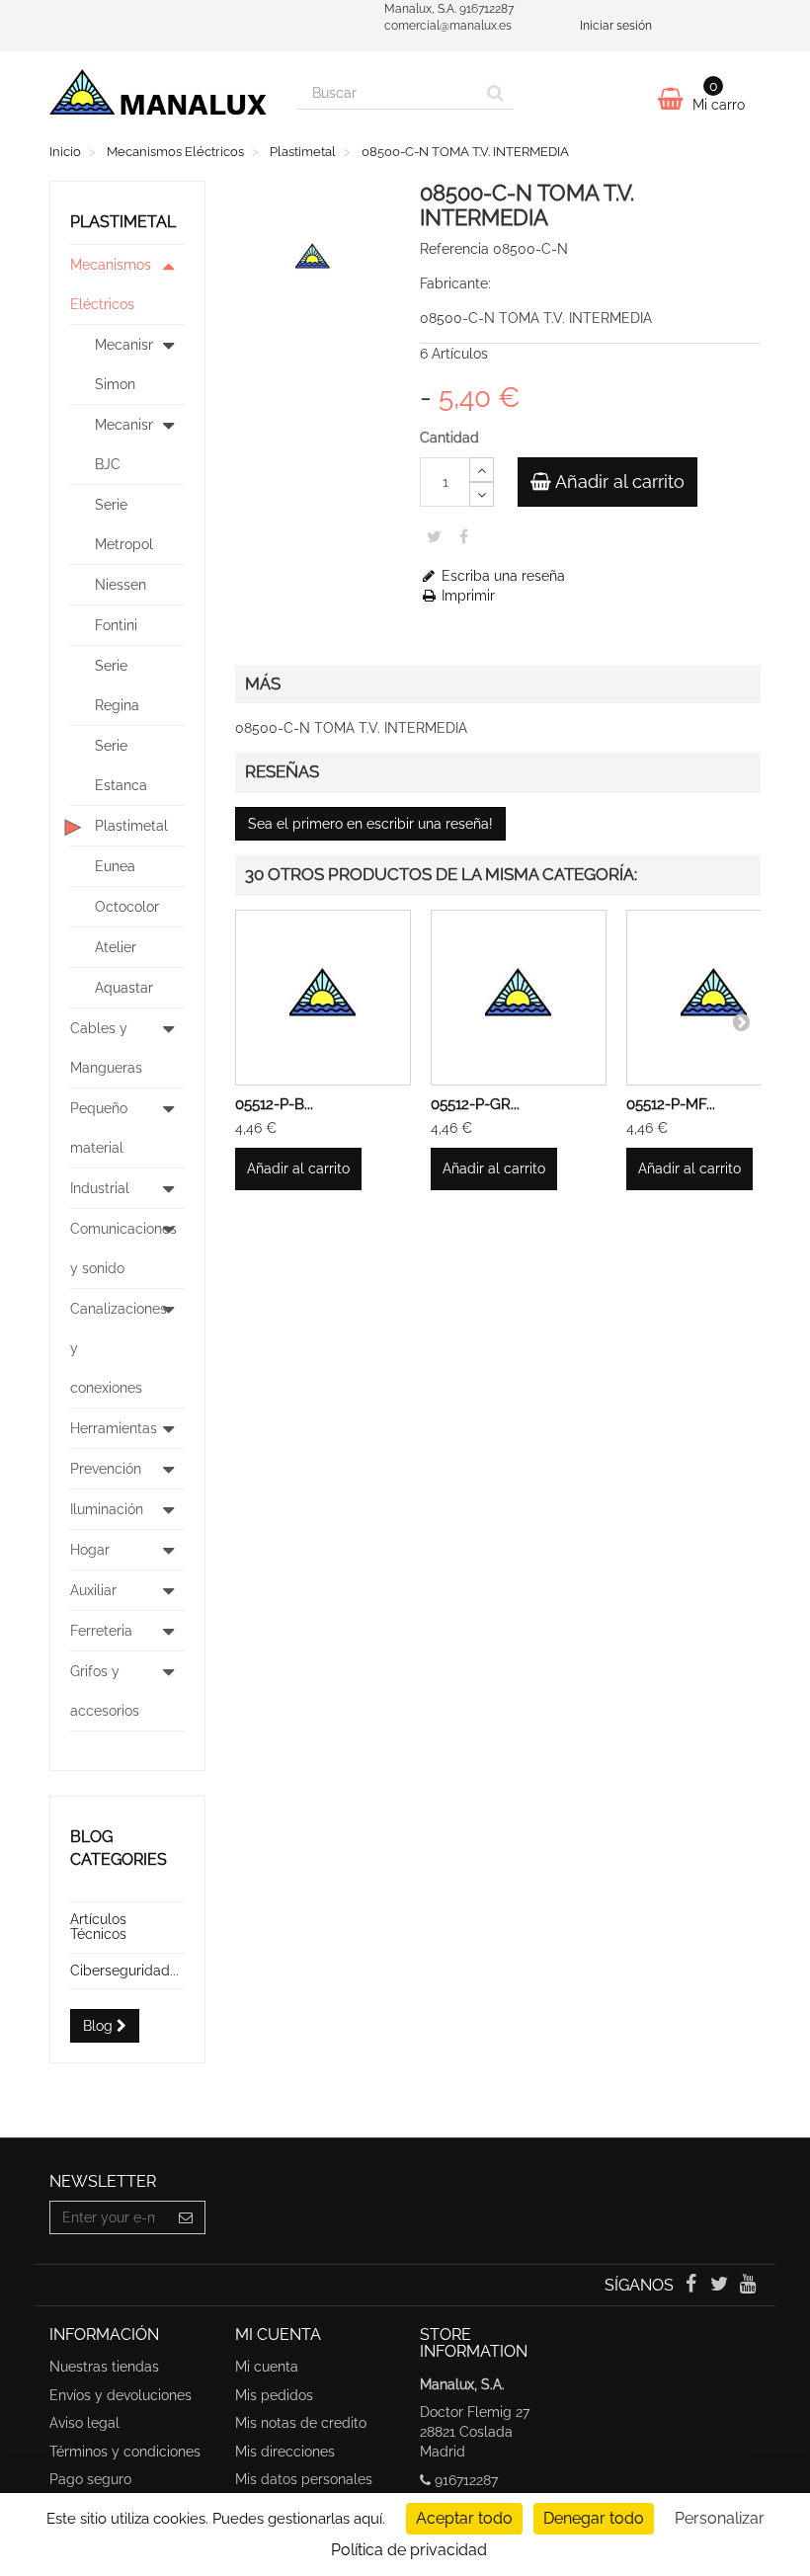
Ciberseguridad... (124, 1971)
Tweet (434, 536)
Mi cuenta (267, 2367)
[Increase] (482, 470)
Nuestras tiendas (104, 2367)
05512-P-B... (274, 1104)
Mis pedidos (274, 2395)
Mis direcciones (285, 2452)
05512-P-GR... (475, 1104)
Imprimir (466, 596)
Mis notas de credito (301, 2423)
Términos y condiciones (125, 2452)
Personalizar (720, 2518)
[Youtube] (748, 2286)
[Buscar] (495, 93)
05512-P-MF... (671, 1104)
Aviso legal (84, 2423)
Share (464, 536)
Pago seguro (90, 2479)
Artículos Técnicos (98, 1927)
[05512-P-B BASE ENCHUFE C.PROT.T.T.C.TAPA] (323, 998)
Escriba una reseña (501, 576)
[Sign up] (186, 2217)
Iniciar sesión (616, 26)
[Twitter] (722, 2286)
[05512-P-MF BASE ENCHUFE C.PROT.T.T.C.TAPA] (714, 998)
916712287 (466, 2480)
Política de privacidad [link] (409, 2550)
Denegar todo (594, 2518)
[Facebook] (692, 2286)
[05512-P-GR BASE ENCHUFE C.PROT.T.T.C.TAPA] (519, 998)
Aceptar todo (464, 2518)
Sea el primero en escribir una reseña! (370, 824)
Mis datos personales (304, 2479)
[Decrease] (482, 494)
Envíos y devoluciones (121, 2395)
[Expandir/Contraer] (169, 284)
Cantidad (449, 438)
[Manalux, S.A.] (158, 97)
